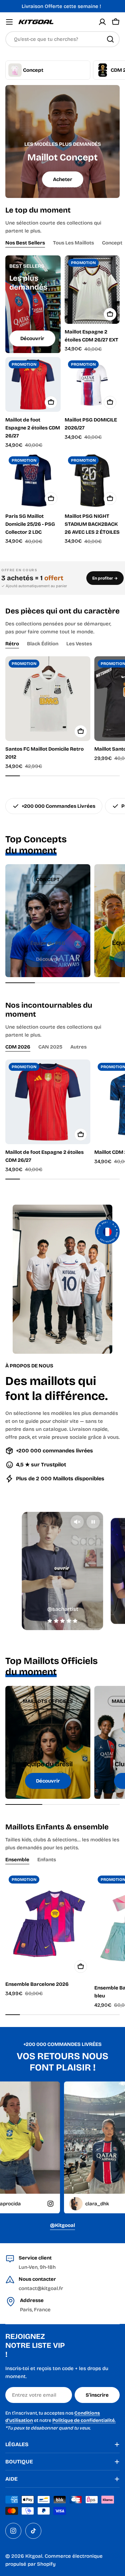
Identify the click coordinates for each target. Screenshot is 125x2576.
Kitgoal (34, 2556)
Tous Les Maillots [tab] (73, 243)
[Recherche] (110, 39)
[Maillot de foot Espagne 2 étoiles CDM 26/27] (33, 385)
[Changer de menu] (9, 22)
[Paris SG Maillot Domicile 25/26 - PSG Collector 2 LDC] (33, 481)
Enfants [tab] (47, 1860)
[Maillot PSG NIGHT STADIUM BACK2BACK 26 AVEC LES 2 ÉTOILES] (92, 481)
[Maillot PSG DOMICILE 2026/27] (92, 385)
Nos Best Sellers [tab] (25, 243)
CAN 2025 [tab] (50, 1047)
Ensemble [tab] (17, 1860)
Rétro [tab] (12, 644)
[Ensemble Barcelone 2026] (48, 1924)
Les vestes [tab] (79, 644)
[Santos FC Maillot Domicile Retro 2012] (48, 699)
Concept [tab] (112, 243)
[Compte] (102, 22)
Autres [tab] (78, 1047)
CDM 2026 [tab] (18, 1047)
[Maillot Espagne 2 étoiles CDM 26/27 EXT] (92, 290)
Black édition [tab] (43, 644)
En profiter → (105, 578)
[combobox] (62, 39)
